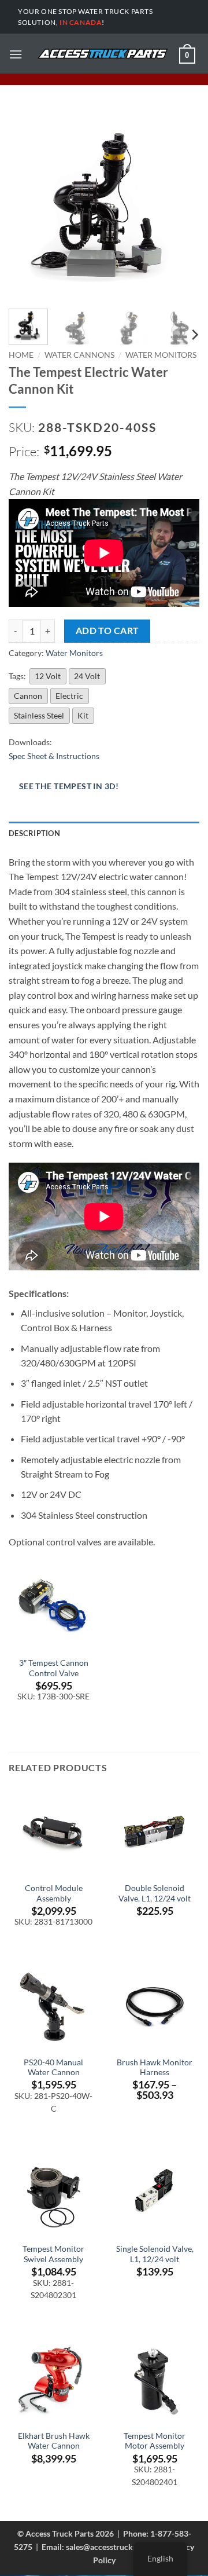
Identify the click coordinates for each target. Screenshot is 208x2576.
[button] (16, 54)
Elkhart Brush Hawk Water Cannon (54, 2441)
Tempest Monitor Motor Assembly (155, 2441)
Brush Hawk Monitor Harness (155, 2068)
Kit (83, 715)
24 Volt (87, 676)
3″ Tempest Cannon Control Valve (54, 1668)
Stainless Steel (39, 715)
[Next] (181, 204)
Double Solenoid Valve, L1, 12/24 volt (155, 1893)
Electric (69, 696)
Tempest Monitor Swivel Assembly (53, 2254)
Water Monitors (161, 355)
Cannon (28, 696)
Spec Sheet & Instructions (54, 756)
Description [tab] (34, 833)
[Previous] (27, 204)
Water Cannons (79, 355)
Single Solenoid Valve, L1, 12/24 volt (155, 2254)
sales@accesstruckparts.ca (114, 2547)
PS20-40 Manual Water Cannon (53, 2068)
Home (21, 355)
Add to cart (107, 631)
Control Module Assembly (54, 1893)
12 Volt (48, 676)
